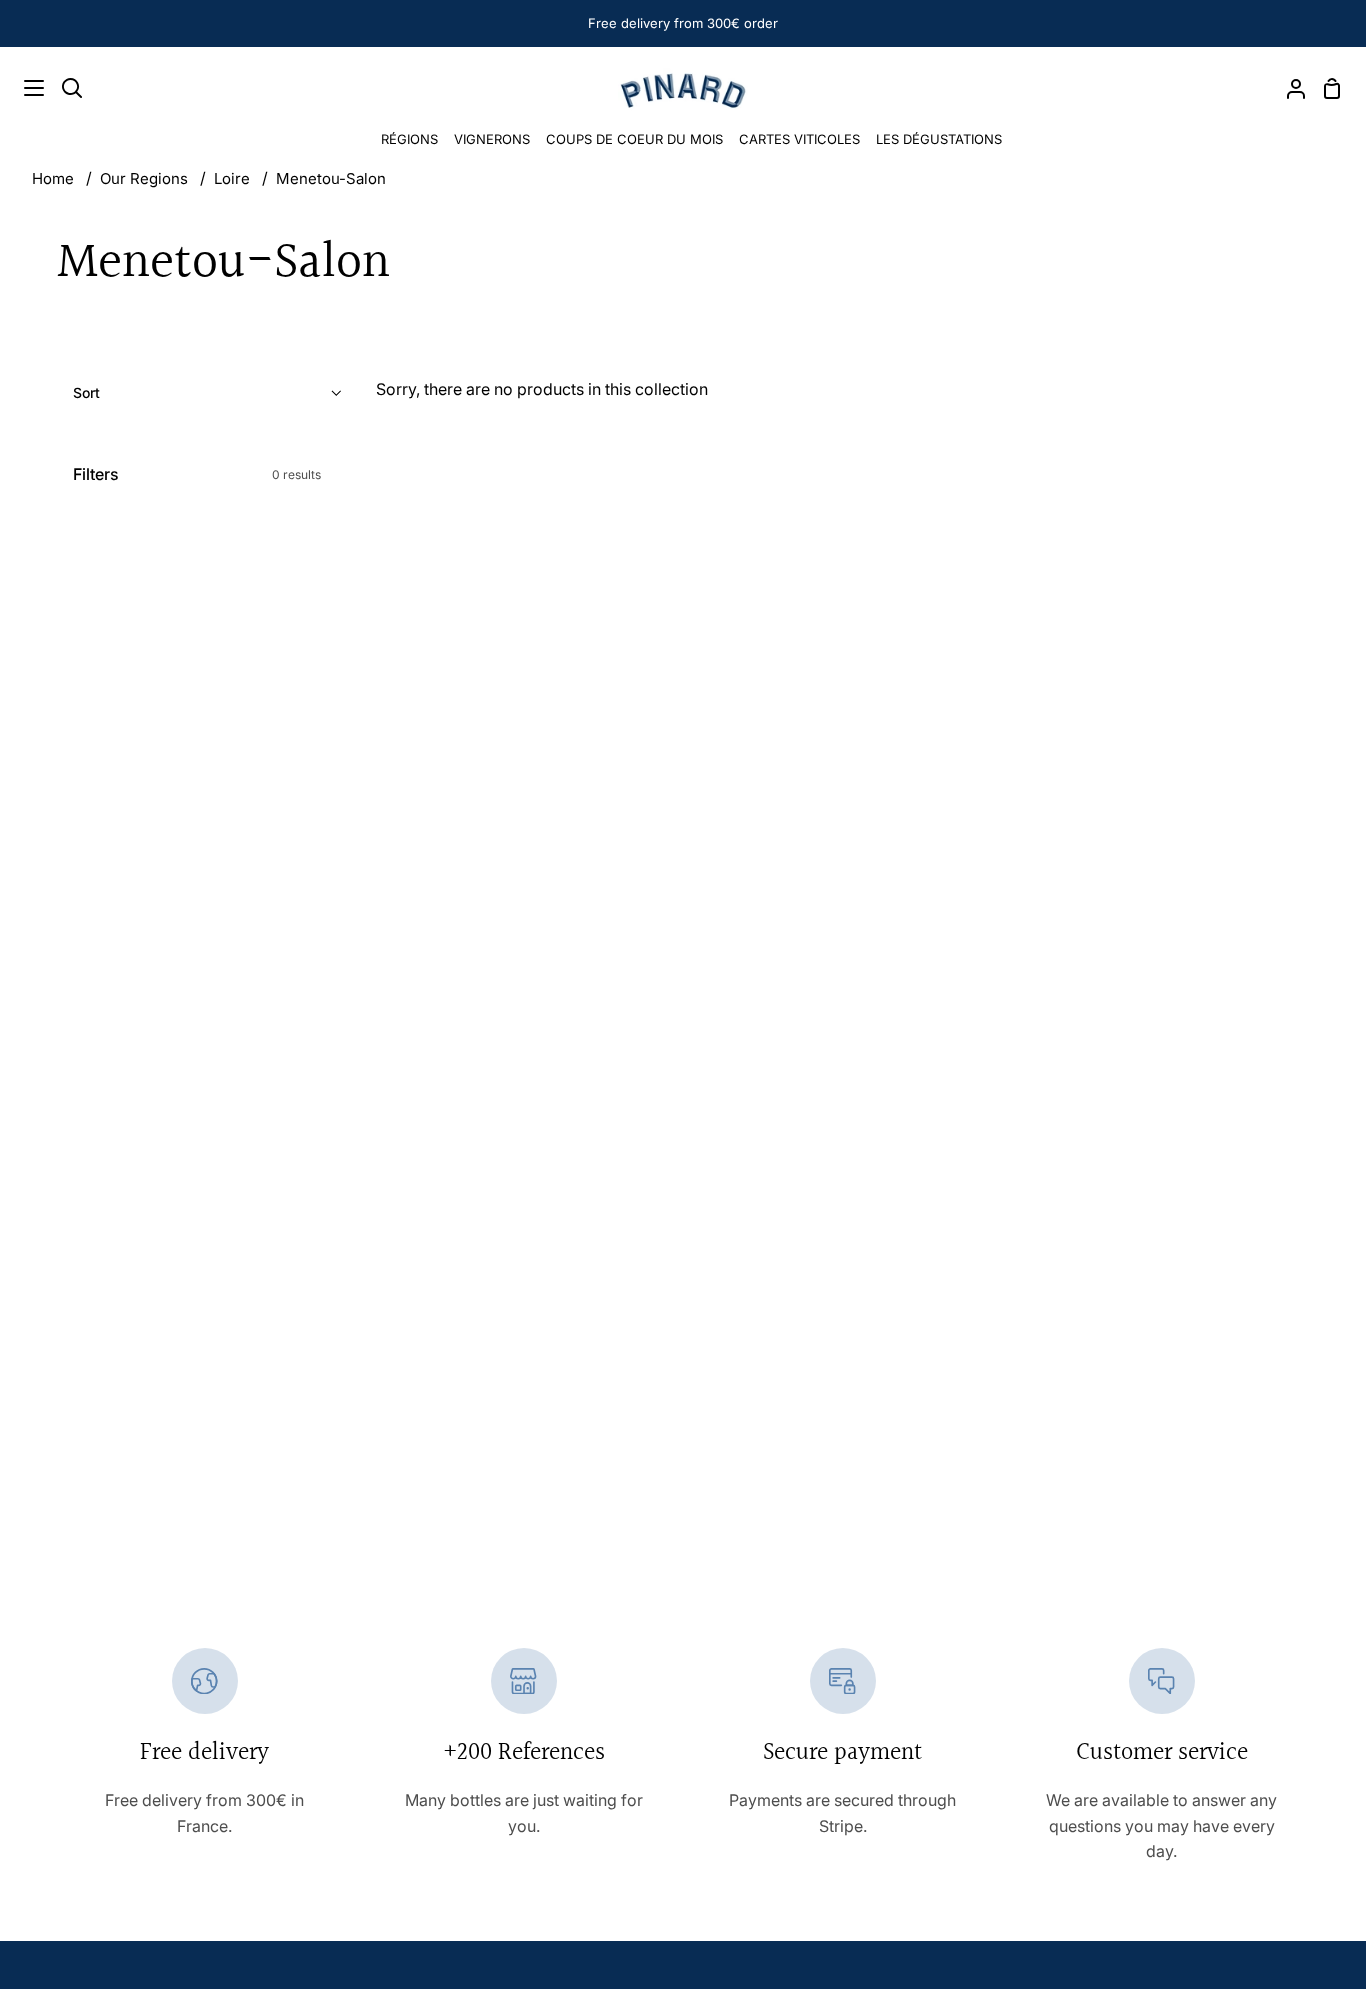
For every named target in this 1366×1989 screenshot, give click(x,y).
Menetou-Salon (331, 178)
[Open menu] (23, 88)
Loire (232, 178)
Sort (86, 392)
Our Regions (144, 178)
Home (53, 178)
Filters (197, 474)
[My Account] (1288, 88)
